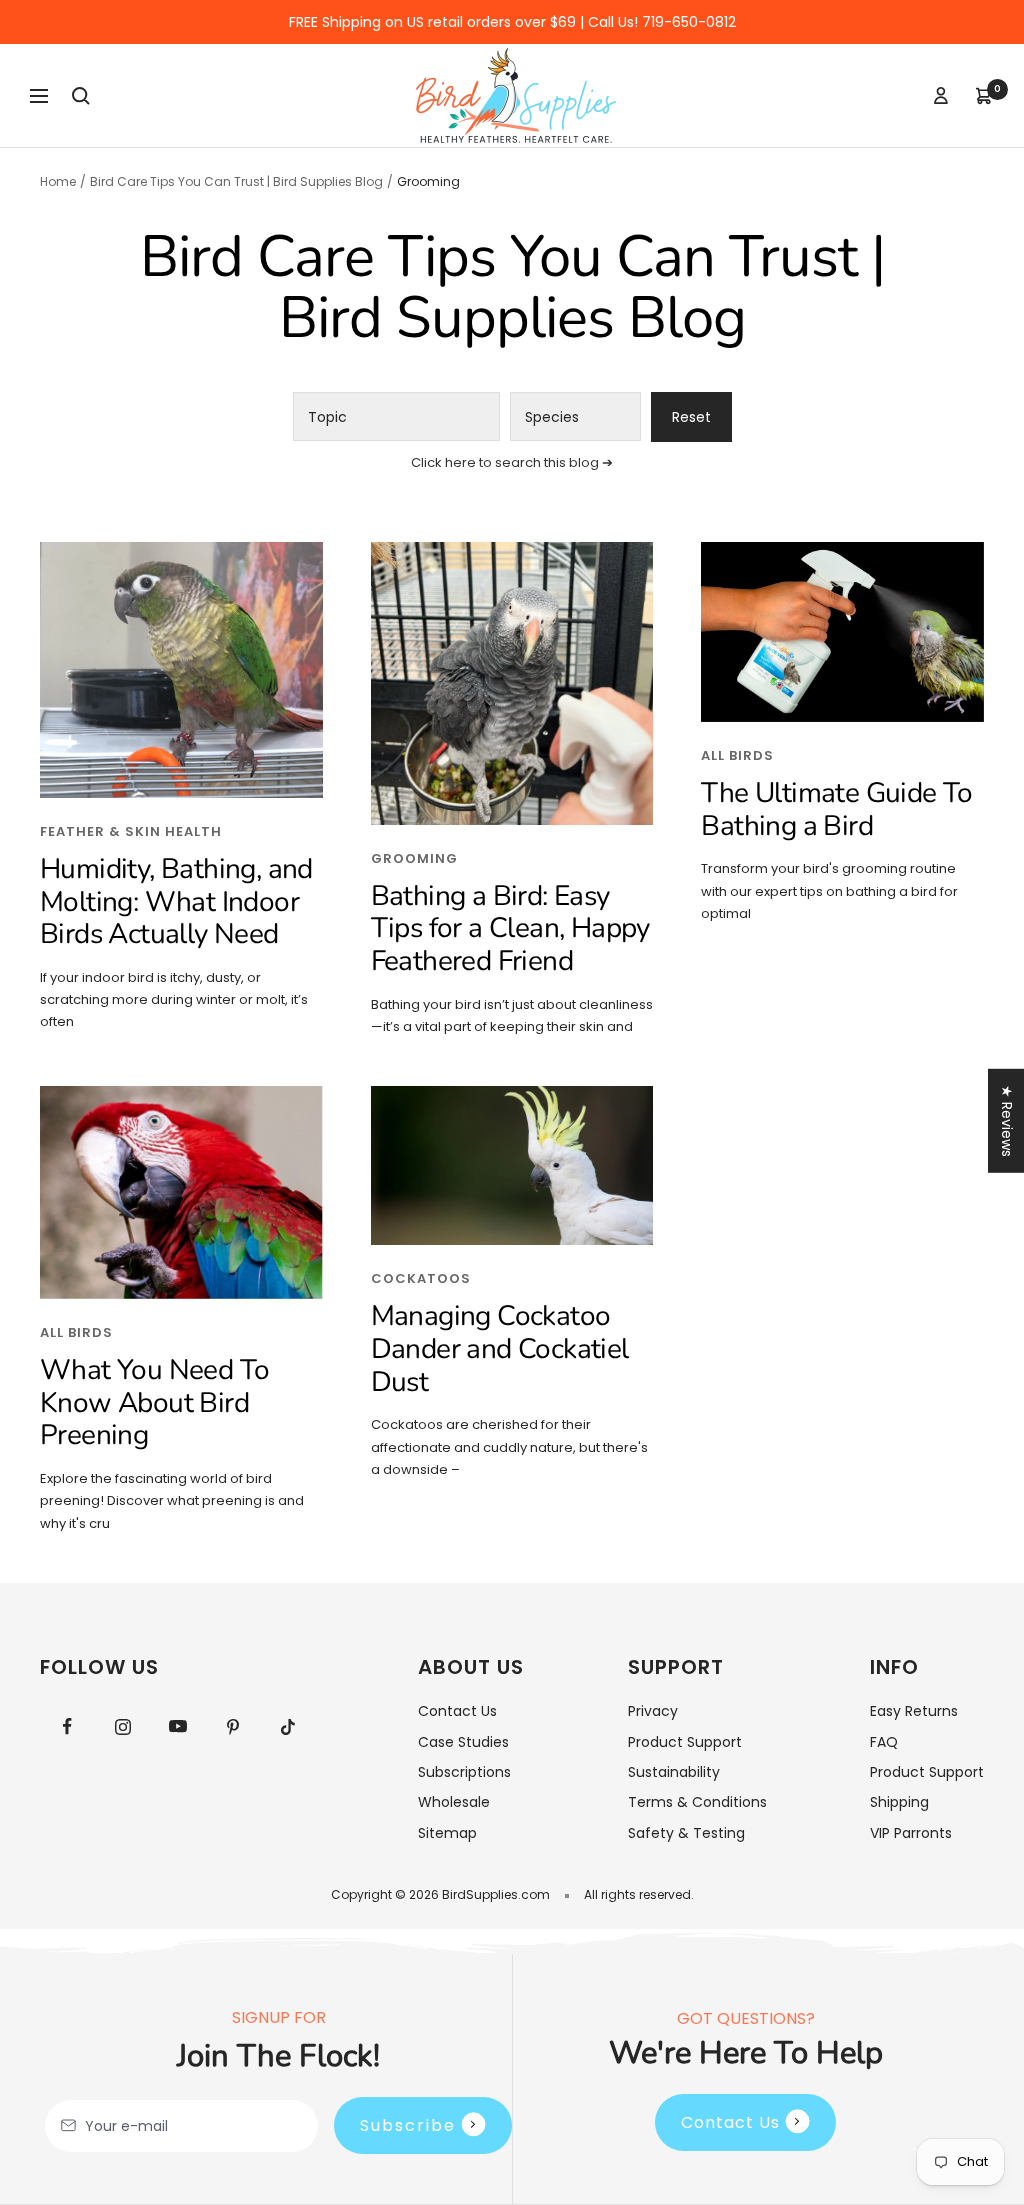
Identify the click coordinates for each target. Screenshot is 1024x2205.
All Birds (737, 755)
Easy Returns (914, 1711)
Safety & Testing (686, 1833)
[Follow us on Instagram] (122, 1726)
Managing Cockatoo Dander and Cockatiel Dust (500, 1348)
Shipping (899, 1802)
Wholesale (454, 1802)
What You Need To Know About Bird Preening (154, 1402)
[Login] (941, 95)
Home (58, 181)
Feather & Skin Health (131, 831)
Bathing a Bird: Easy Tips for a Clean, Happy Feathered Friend (510, 928)
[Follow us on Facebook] (67, 1726)
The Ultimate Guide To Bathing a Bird (836, 809)
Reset (691, 417)
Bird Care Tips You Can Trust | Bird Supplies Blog (236, 181)
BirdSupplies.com (496, 1894)
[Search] (81, 96)
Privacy (653, 1711)
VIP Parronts (911, 1833)
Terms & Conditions (697, 1802)
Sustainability (674, 1772)
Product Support (685, 1742)
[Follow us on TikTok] (287, 1726)
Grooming (414, 858)
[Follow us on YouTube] (177, 1726)
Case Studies (463, 1742)
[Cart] (984, 96)
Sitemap (447, 1833)
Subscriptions (464, 1772)
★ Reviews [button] (1007, 1120)
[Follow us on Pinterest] (232, 1726)
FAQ (884, 1742)
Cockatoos (421, 1278)
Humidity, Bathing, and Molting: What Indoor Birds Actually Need (176, 901)
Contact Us (457, 1711)
